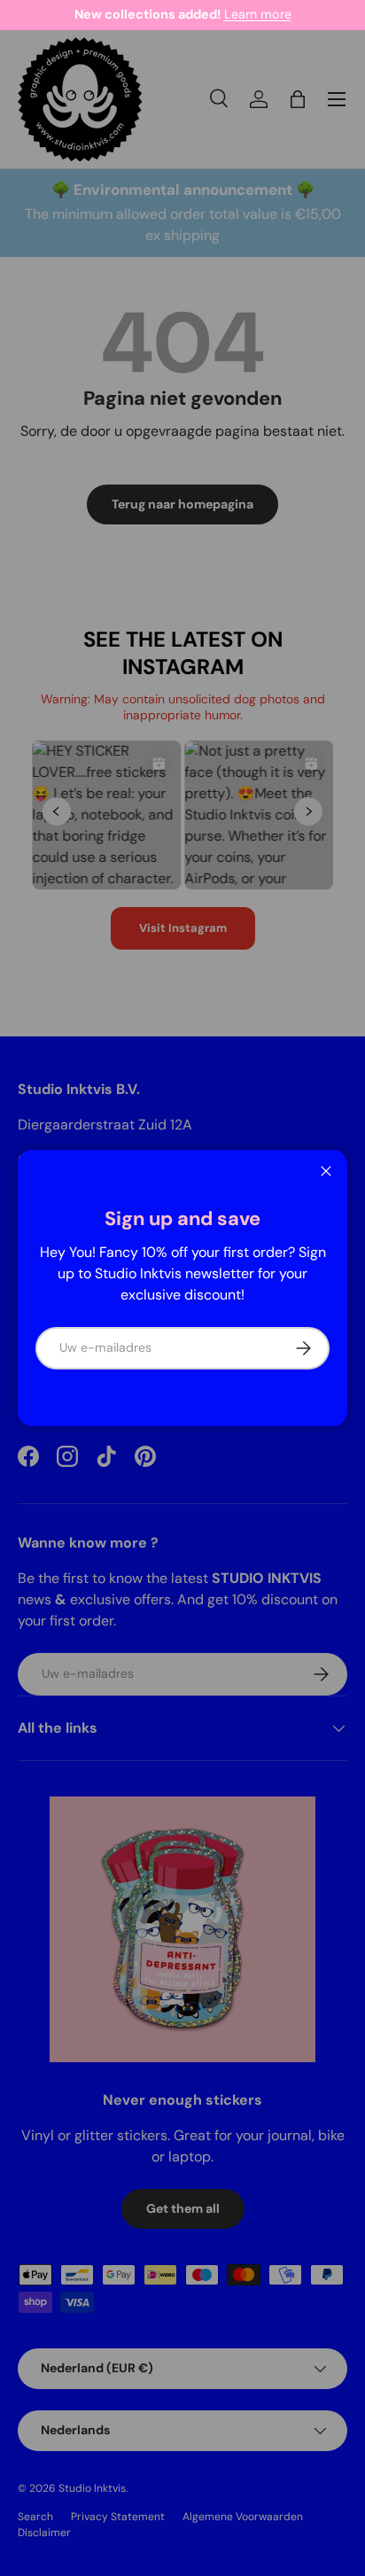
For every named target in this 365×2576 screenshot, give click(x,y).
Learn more (258, 14)
